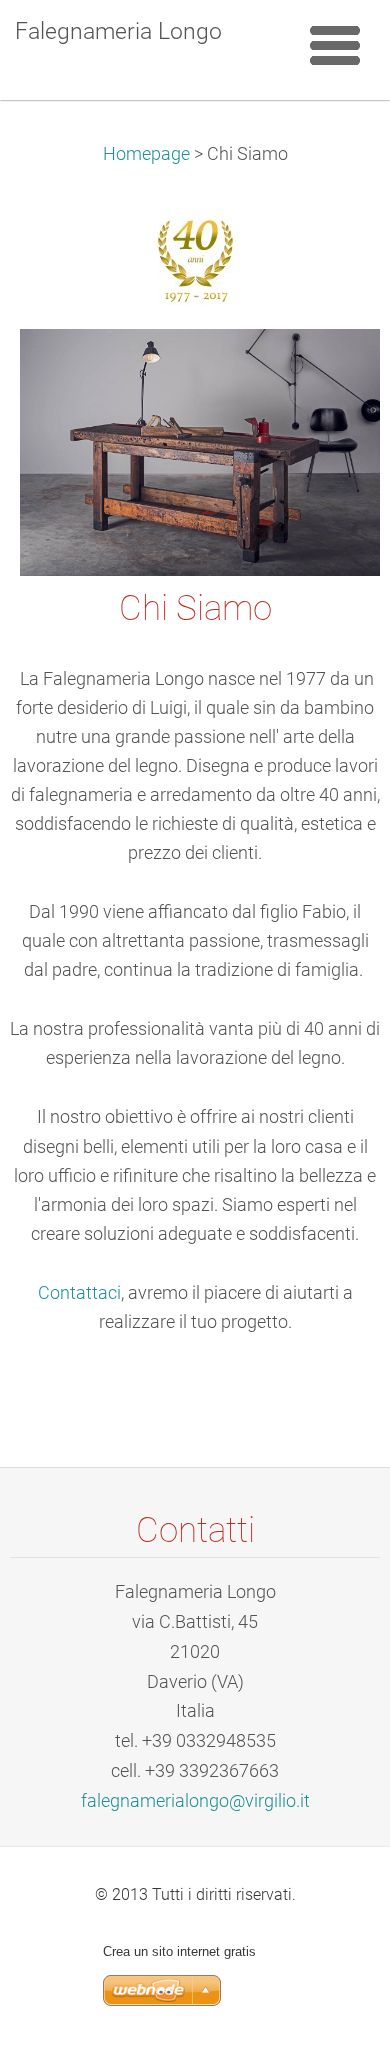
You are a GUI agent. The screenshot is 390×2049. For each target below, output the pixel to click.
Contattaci (79, 1293)
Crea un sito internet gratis (179, 1951)
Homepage (146, 154)
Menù (335, 45)
